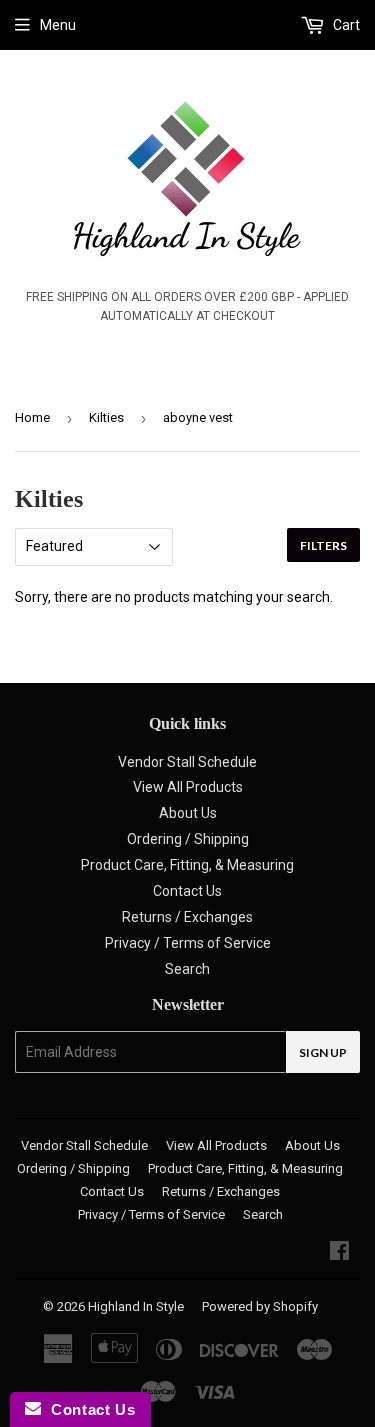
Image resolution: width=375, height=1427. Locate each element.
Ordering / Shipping (188, 839)
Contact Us (187, 891)
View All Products (188, 787)
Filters (323, 545)
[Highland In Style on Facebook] (339, 1253)
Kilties (106, 417)
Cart (345, 25)
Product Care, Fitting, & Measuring (187, 865)
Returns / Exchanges (187, 917)
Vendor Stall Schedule (187, 762)
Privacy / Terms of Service (188, 943)
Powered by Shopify (260, 1306)
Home (32, 417)
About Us (188, 813)
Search (187, 969)
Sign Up (323, 1052)
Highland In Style (136, 1306)
